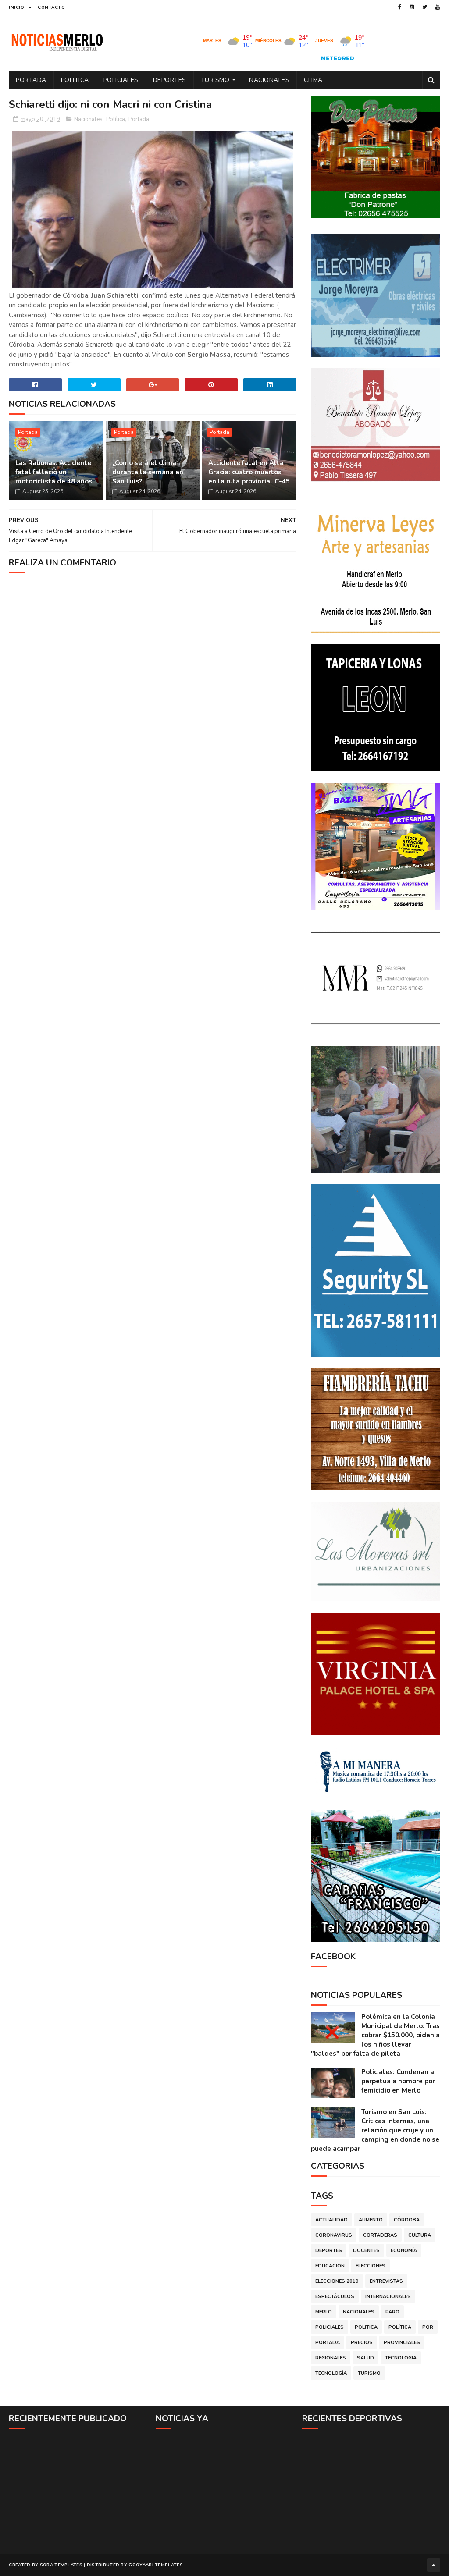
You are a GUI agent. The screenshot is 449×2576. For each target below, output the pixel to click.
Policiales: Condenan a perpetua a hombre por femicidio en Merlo (398, 2081)
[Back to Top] (434, 2565)
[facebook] (400, 7)
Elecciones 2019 (337, 2281)
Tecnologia (401, 2358)
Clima (313, 80)
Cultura (420, 2235)
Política (116, 119)
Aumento (371, 2220)
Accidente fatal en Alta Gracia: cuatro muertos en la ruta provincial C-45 (249, 472)
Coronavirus (334, 2235)
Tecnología (331, 2373)
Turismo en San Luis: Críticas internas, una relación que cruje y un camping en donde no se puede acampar (375, 2130)
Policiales (121, 80)
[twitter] (425, 7)
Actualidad (331, 2220)
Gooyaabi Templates (155, 2565)
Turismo (215, 80)
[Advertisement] (78, 2491)
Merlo (324, 2312)
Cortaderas (380, 2235)
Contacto (51, 7)
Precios (362, 2343)
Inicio (16, 7)
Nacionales (269, 80)
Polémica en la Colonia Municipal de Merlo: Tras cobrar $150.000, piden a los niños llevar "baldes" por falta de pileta (375, 2035)
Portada (31, 80)
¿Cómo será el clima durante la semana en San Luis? (148, 472)
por (428, 2327)
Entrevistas (386, 2281)
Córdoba (407, 2220)
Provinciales (402, 2343)
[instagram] (412, 7)
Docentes (366, 2251)
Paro (392, 2312)
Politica (75, 80)
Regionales (331, 2358)
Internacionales (388, 2297)
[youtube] (438, 7)
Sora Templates (61, 2565)
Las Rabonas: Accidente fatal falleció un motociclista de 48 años (54, 472)
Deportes (170, 80)
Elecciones (371, 2266)
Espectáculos (335, 2297)
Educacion (330, 2266)
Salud (365, 2358)
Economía (404, 2251)
